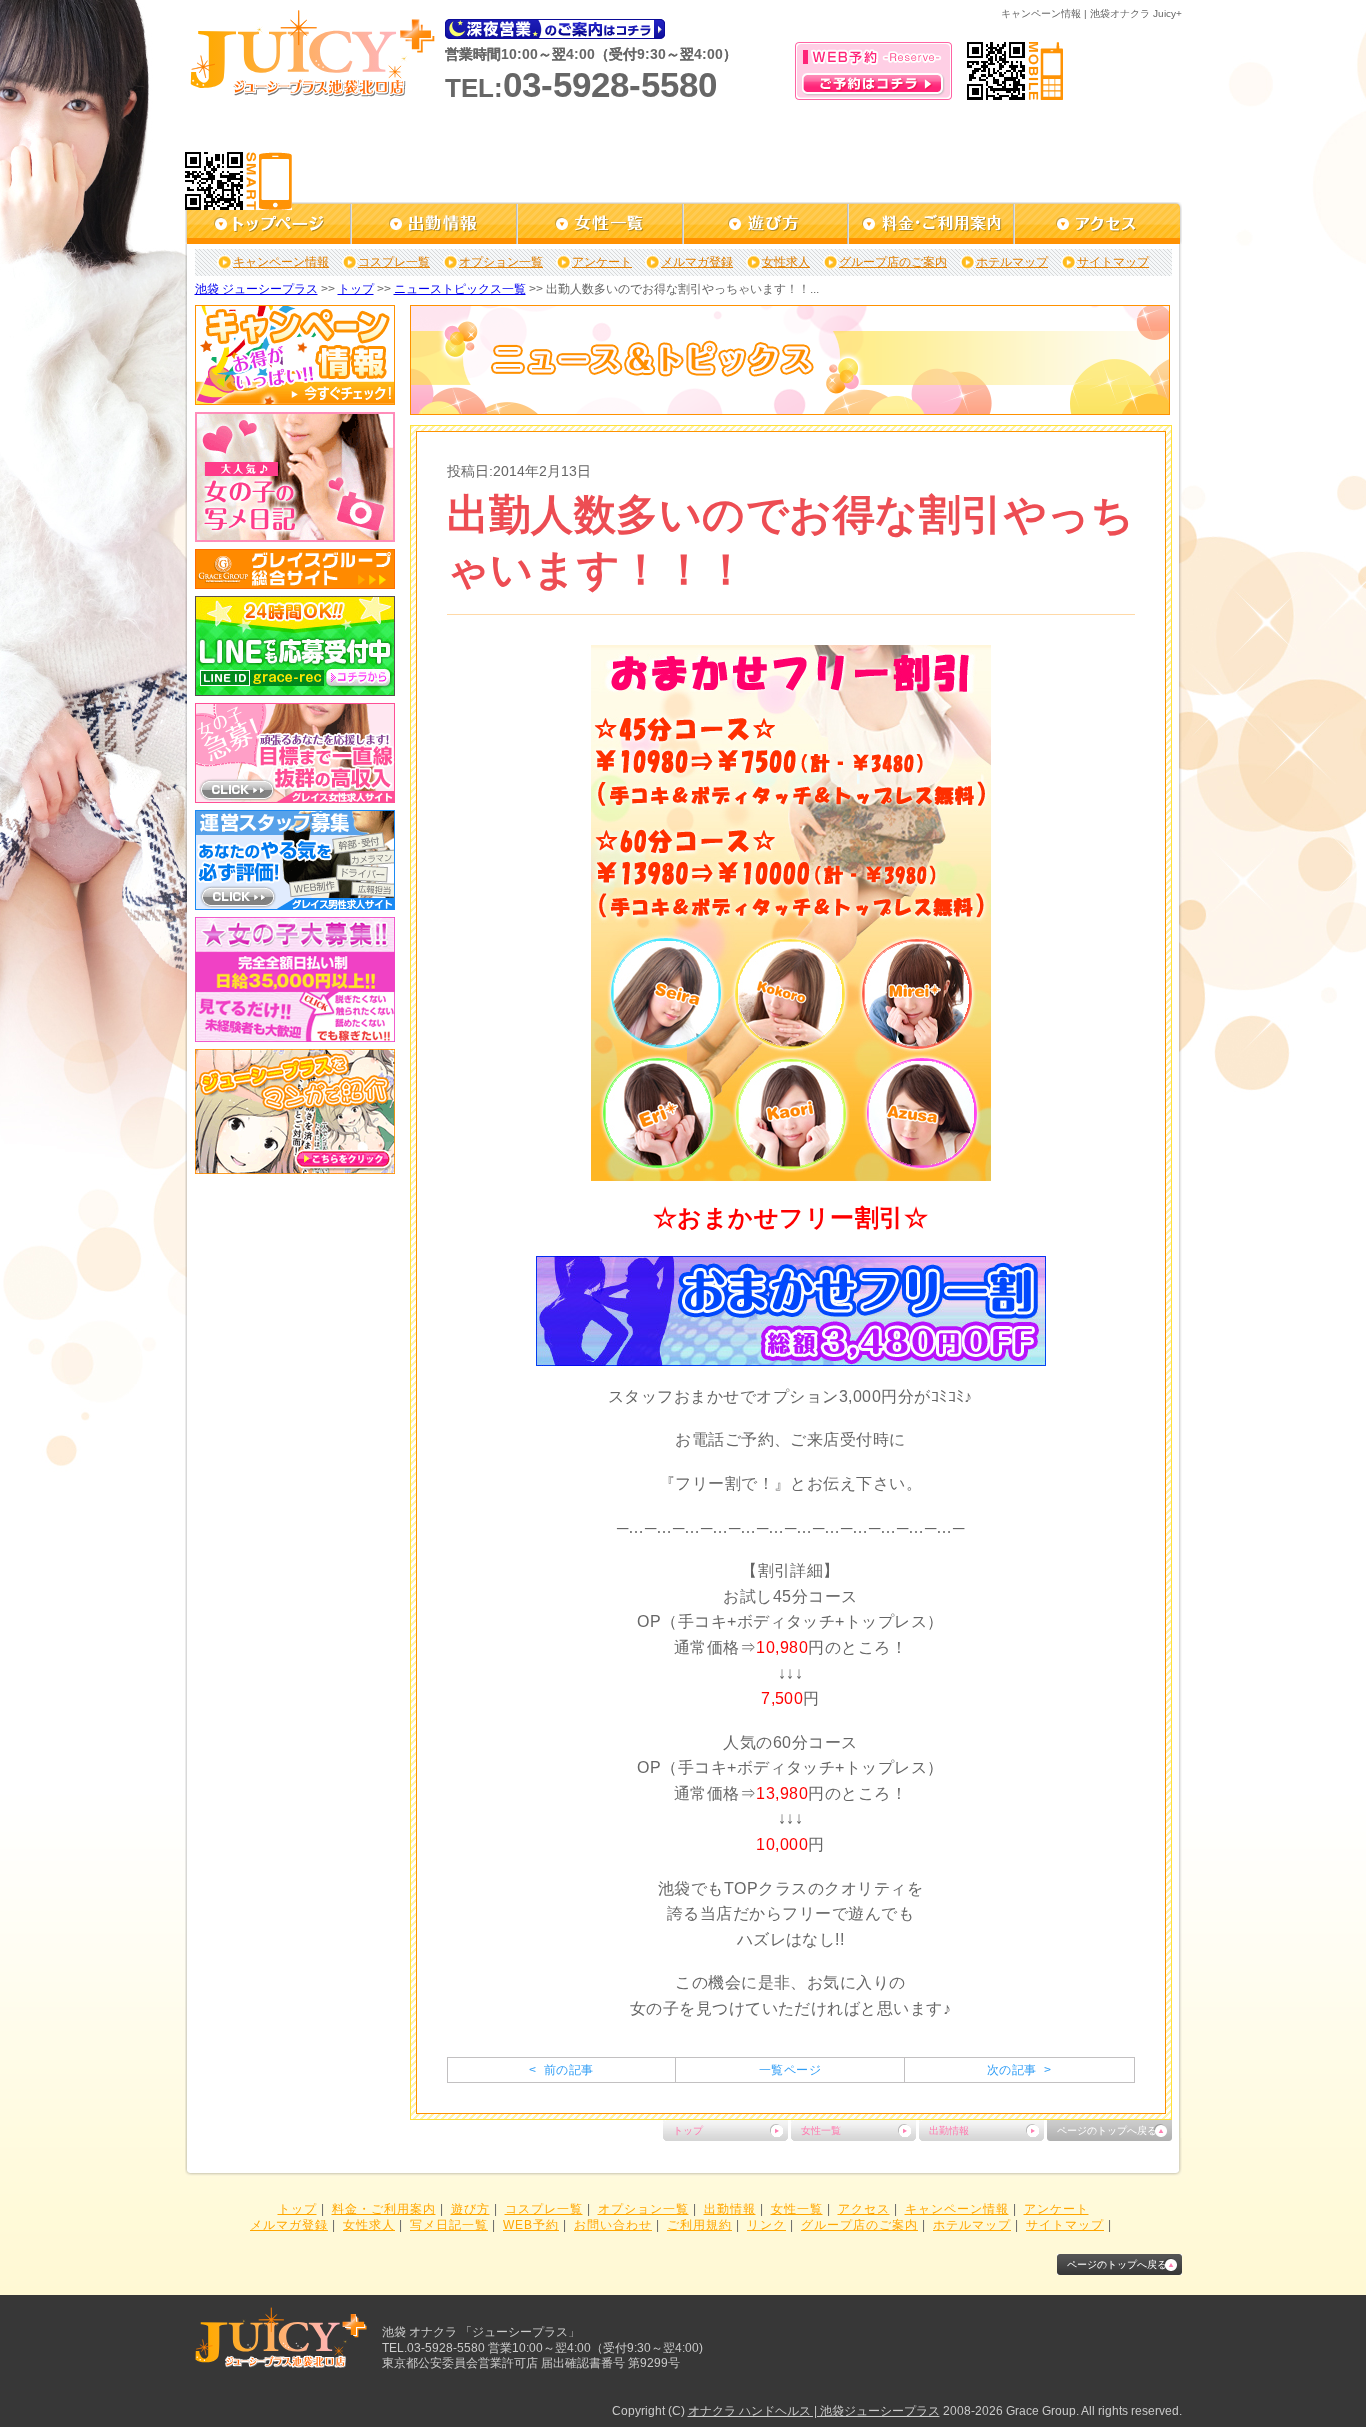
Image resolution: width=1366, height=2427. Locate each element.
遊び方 (470, 2209)
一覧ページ (790, 2070)
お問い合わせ (613, 2225)
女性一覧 (821, 2130)
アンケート (602, 262)
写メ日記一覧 (449, 2225)
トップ (356, 289)
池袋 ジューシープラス (256, 289)
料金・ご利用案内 (384, 2209)
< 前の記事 (561, 2070)
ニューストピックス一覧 (460, 289)
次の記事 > (1019, 2070)
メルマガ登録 (697, 262)
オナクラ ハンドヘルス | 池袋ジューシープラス (814, 2411)
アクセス (864, 2209)
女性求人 (786, 262)
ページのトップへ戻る (1107, 2130)
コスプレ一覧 (394, 262)
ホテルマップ (1012, 262)
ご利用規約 (699, 2225)
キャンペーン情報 (281, 262)
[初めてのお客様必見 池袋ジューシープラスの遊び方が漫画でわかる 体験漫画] (295, 1167)
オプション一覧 (501, 262)
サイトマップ (1113, 262)
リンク (766, 2225)
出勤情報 (949, 2130)
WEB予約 (531, 2225)
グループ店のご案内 (893, 262)
